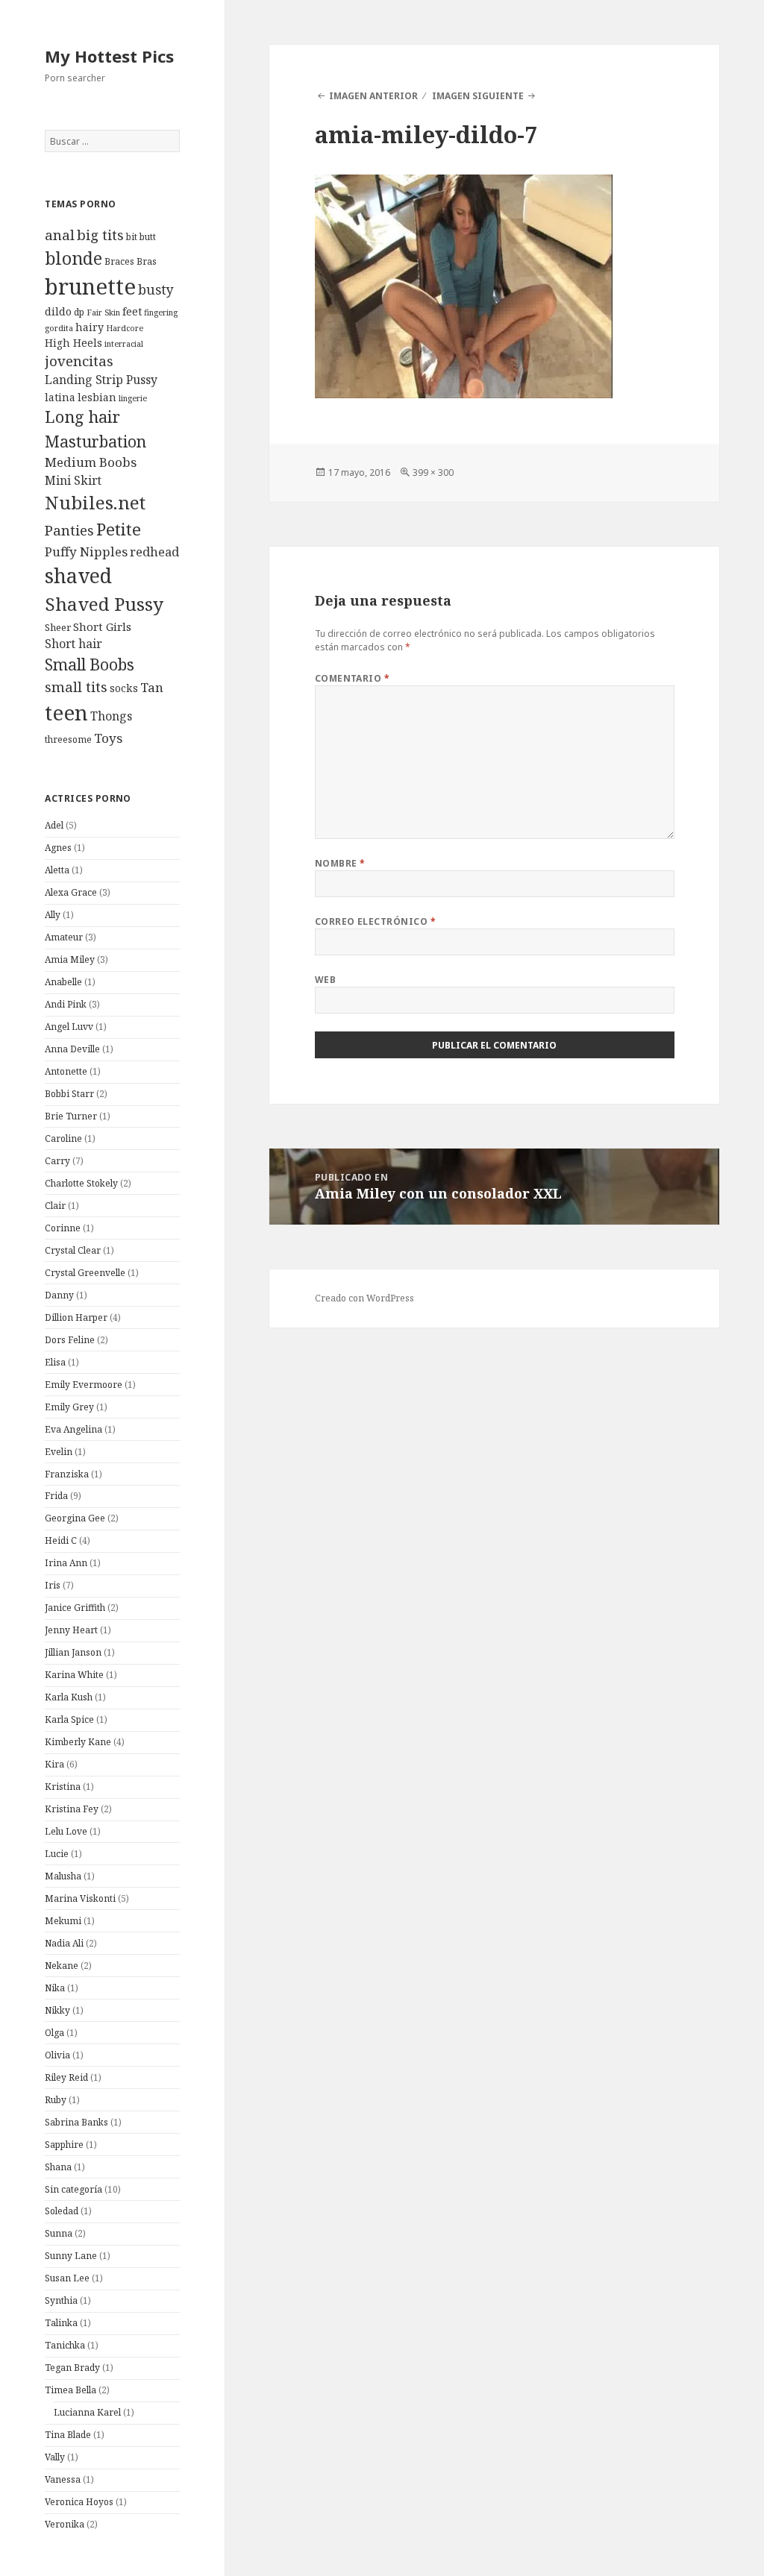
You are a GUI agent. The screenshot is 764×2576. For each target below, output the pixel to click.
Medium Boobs (91, 462)
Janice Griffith (75, 1608)
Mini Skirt (73, 480)
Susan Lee (67, 2278)
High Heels (73, 343)
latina (60, 397)
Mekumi (63, 1921)
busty (156, 289)
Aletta (57, 870)
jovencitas (79, 361)
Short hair (73, 644)
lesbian (97, 397)
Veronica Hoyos (79, 2502)
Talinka (61, 2323)
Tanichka (65, 2345)
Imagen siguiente (478, 96)
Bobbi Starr (69, 1094)
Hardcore (125, 328)
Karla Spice (69, 1719)
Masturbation (95, 441)
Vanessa (63, 2479)
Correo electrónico (376, 921)
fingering (161, 312)
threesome (68, 739)
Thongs (111, 716)
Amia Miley (70, 959)
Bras (147, 261)
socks (124, 688)
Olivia (57, 2055)
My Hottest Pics (109, 56)
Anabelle (63, 982)
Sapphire (64, 2145)
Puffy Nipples (86, 552)
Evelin (59, 1452)
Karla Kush (69, 1697)
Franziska (67, 1474)
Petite (119, 529)
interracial (124, 344)
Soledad (62, 2211)
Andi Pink (66, 1004)
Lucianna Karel (87, 2412)
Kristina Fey (72, 1809)
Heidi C (61, 1540)
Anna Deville (72, 1049)
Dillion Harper (76, 1317)
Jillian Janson (73, 1652)
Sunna (59, 2233)
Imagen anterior (373, 96)
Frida (56, 1496)
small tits (76, 687)
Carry (57, 1161)
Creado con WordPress (364, 1298)
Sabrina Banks (76, 2122)
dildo (58, 311)
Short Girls (102, 626)
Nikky (57, 2010)
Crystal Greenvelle (85, 1273)
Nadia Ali (64, 1943)
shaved (78, 575)
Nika (55, 1988)
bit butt (141, 237)
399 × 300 (433, 472)
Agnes (58, 848)
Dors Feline (70, 1340)
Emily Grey (69, 1407)
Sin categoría (73, 2189)
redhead (154, 552)
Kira (54, 1764)
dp (79, 312)
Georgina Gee (75, 1518)
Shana (58, 2167)
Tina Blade (68, 2435)
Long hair (82, 417)
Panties (69, 530)
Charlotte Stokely (81, 1183)
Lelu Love (66, 1831)
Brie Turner (71, 1116)
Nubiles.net (95, 502)
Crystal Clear (73, 1250)
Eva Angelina (73, 1429)
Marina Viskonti (80, 1898)
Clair (55, 1206)
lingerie (133, 398)
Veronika (65, 2524)
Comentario (353, 678)
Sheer (58, 627)
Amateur (64, 937)
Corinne (63, 1228)
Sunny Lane (71, 2256)
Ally (53, 915)
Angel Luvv (69, 1027)
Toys (108, 738)
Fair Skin (103, 312)
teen (66, 712)
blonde (73, 258)
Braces (119, 261)
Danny (59, 1295)
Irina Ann (66, 1563)
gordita (59, 328)
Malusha (63, 1876)
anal (60, 235)
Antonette (66, 1071)
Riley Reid (66, 2077)
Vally (55, 2457)
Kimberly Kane (78, 1742)
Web (325, 980)
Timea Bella (71, 2390)
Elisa (55, 1362)
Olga (54, 2033)
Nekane (62, 1966)
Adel (54, 825)
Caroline (63, 1138)
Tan (152, 687)
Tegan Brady (72, 2368)
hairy (90, 327)
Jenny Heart (71, 1630)
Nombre (340, 863)
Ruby (56, 2100)
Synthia (61, 2300)
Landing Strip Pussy (101, 380)
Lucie (57, 1854)
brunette (90, 286)
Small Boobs (90, 664)
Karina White (74, 1675)
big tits (100, 235)
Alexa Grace (71, 892)
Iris (53, 1585)
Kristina (63, 1787)
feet (132, 311)
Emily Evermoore (84, 1385)
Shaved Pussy (104, 604)
